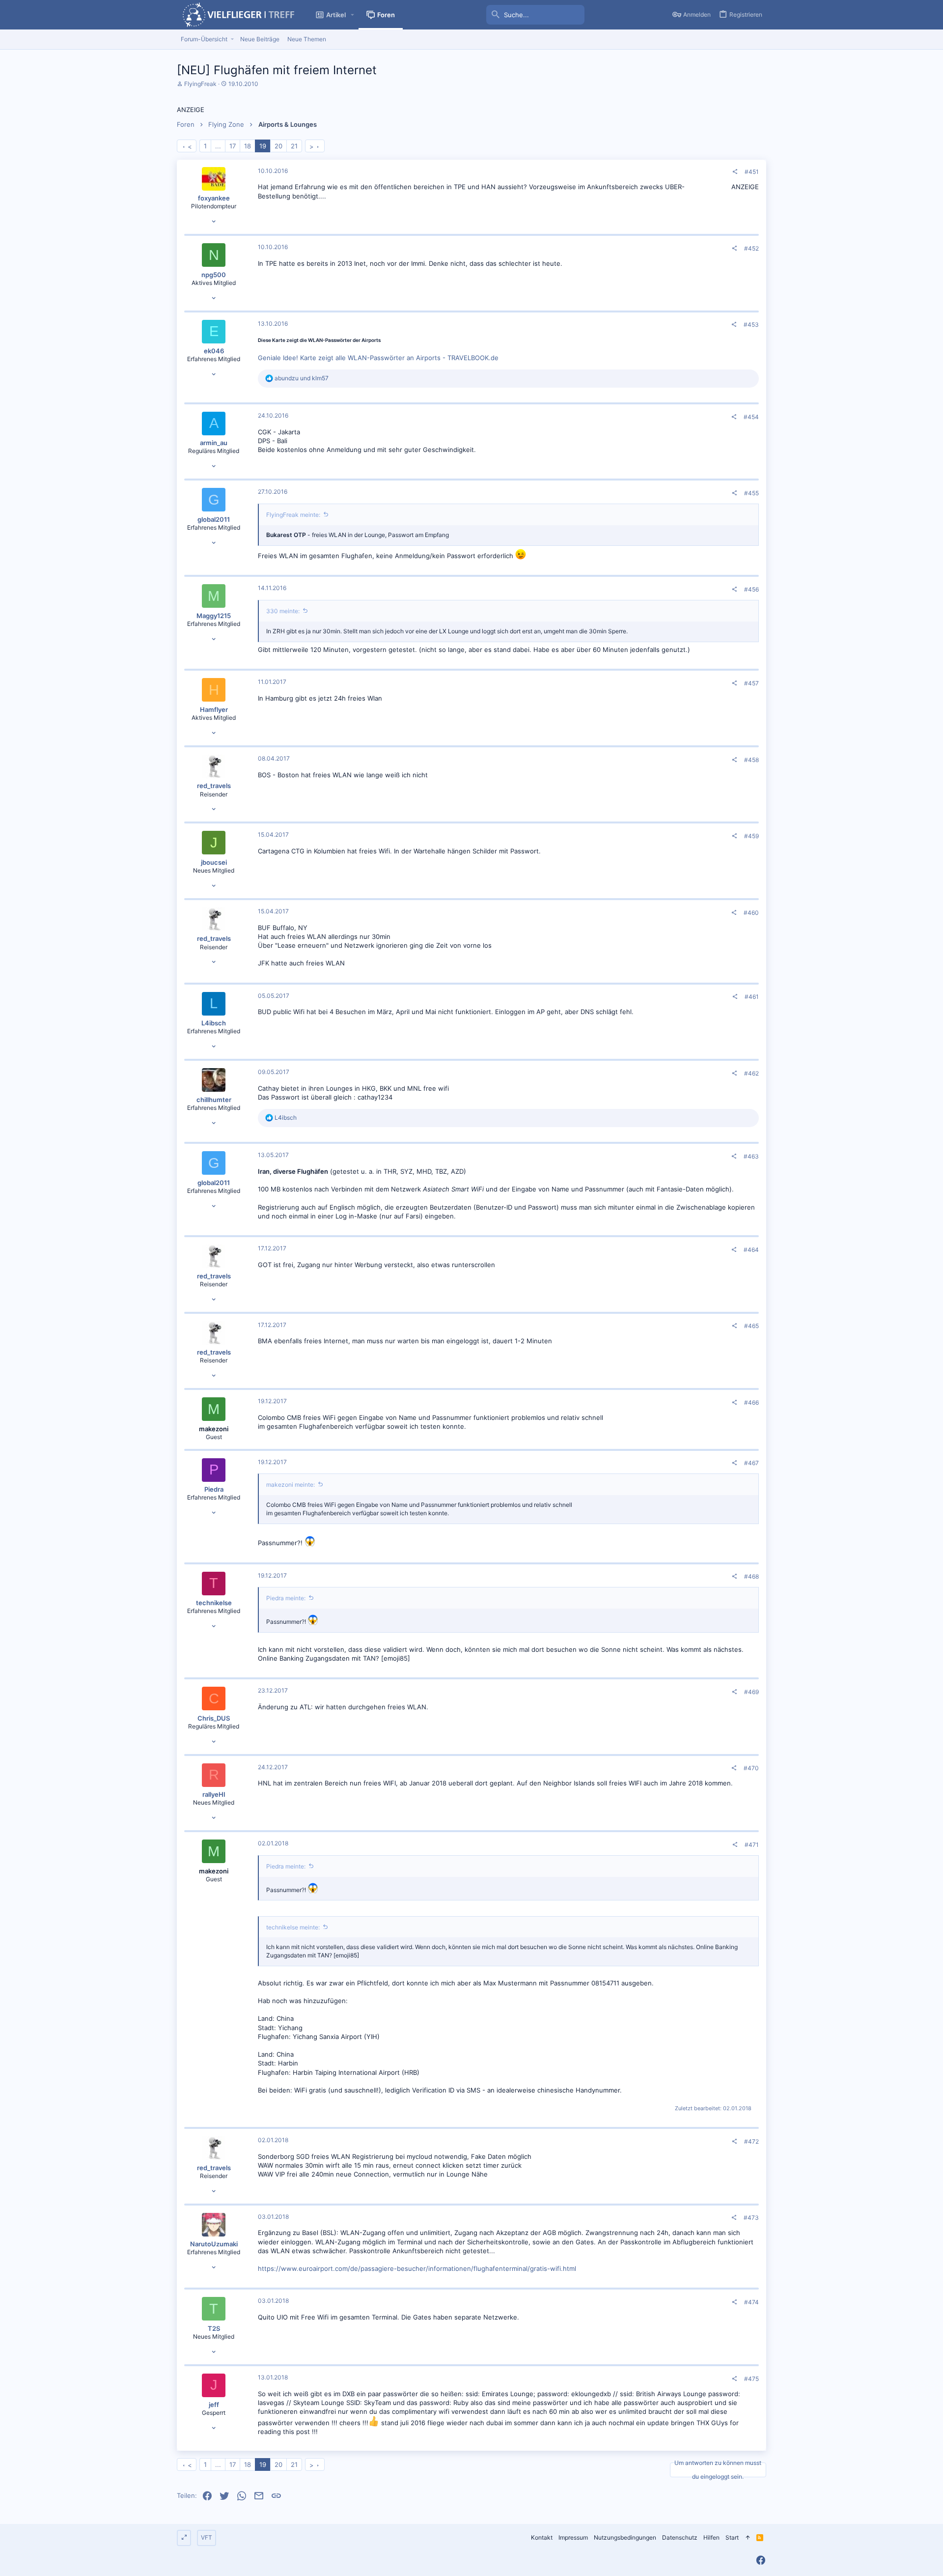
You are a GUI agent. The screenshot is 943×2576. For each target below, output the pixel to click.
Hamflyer (214, 709)
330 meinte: (283, 611)
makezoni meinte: (291, 1485)
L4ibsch (214, 1023)
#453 (751, 325)
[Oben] (748, 2538)
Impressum (573, 2537)
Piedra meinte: (286, 1598)
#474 (751, 2302)
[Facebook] (761, 2560)
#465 (751, 1326)
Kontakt (542, 2537)
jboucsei (214, 862)
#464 (751, 1250)
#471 (752, 1845)
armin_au (214, 443)
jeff (214, 2405)
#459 (751, 836)
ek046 (214, 351)
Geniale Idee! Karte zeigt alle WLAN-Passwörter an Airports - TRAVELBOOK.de (378, 358)
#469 (751, 1692)
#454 (751, 417)
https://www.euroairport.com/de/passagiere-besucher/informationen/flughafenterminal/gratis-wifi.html (417, 2268)
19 (263, 146)
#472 (751, 2141)
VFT (207, 2537)
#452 (751, 248)
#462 (751, 1073)
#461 (752, 997)
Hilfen (711, 2537)
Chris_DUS (214, 1718)
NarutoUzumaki (214, 2244)
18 (248, 146)
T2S (214, 2328)
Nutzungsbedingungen (625, 2537)
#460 (751, 913)
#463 (751, 1156)
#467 (751, 1463)
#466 (751, 1402)
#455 (751, 493)
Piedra (214, 1489)
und (302, 378)
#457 (751, 683)
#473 (751, 2218)
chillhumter (214, 1100)
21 (294, 146)
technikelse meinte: (293, 1927)
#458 (751, 760)
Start (732, 2537)
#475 (751, 2379)
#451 (752, 172)
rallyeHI (214, 1794)
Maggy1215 (214, 616)
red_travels (214, 786)
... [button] (218, 146)
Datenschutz (680, 2537)
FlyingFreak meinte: (293, 515)
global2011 (214, 519)
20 (278, 146)
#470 (751, 1768)
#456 (751, 589)
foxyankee (214, 198)
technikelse (214, 1603)
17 (233, 146)
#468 (751, 1576)
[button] (353, 15)
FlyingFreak (200, 84)
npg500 (214, 275)
